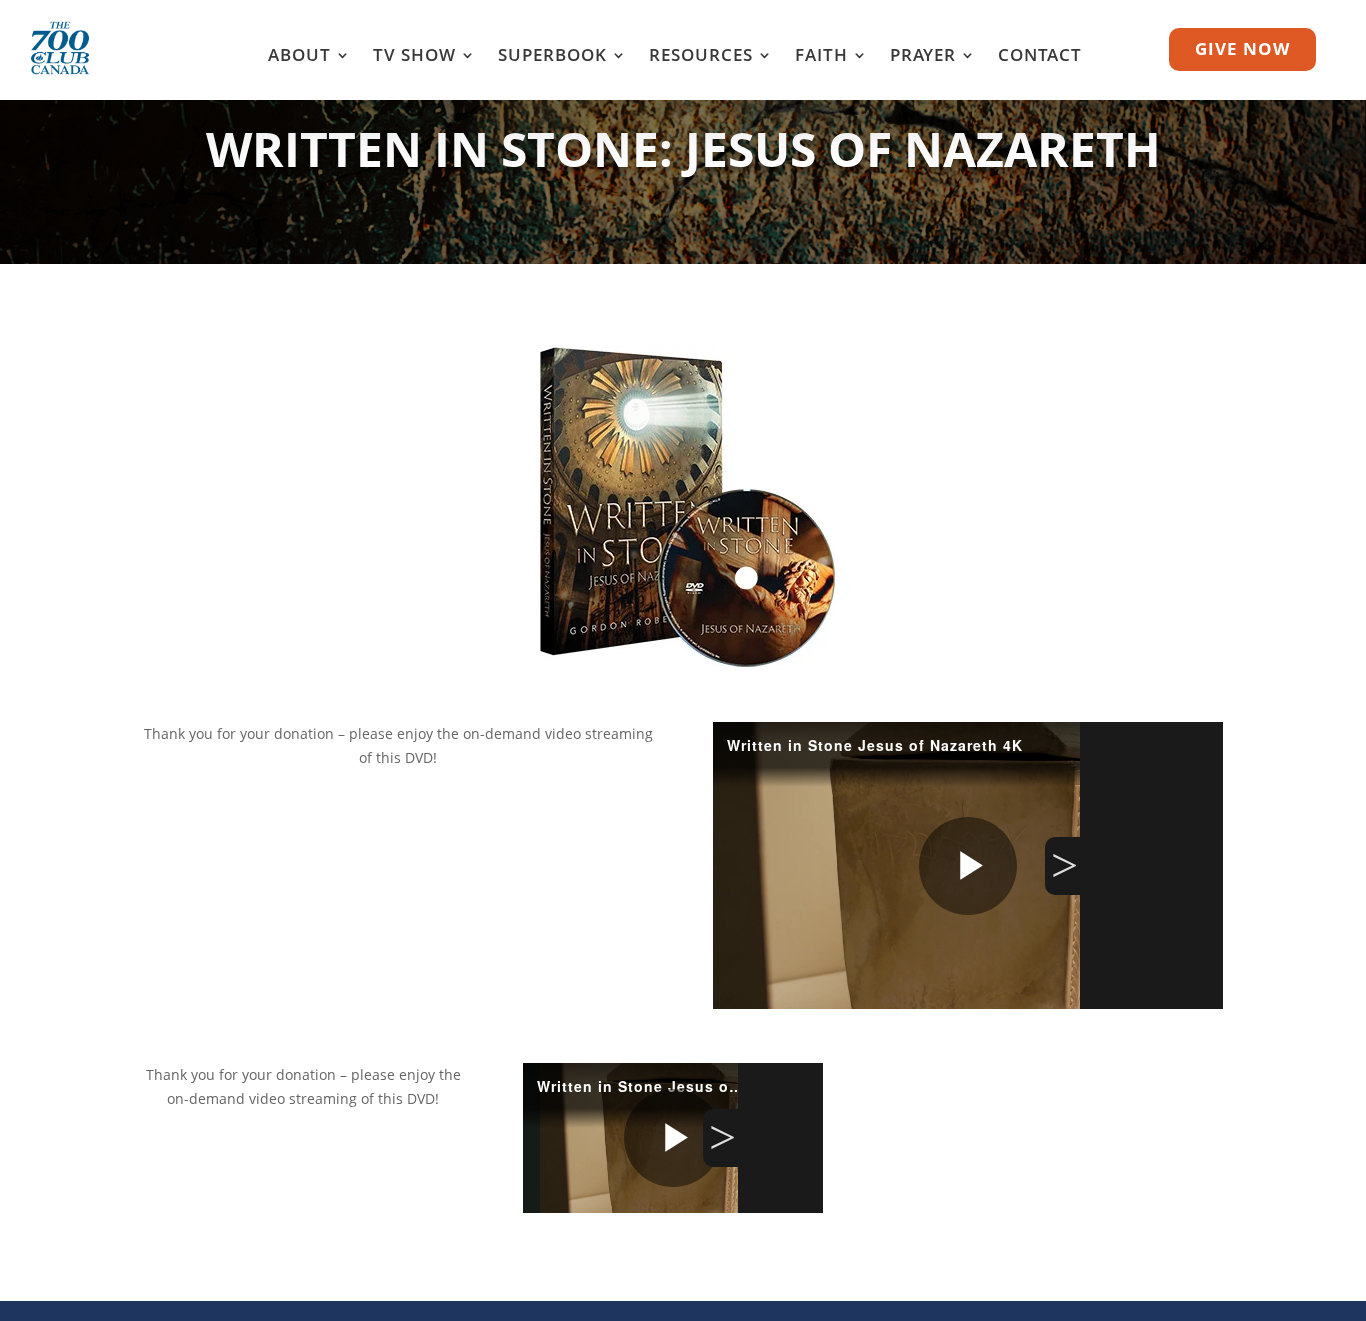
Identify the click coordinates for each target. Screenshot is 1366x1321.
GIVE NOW (1242, 48)
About (299, 57)
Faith (821, 57)
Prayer (923, 57)
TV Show (414, 57)
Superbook (552, 57)
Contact (1040, 57)
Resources (701, 57)
